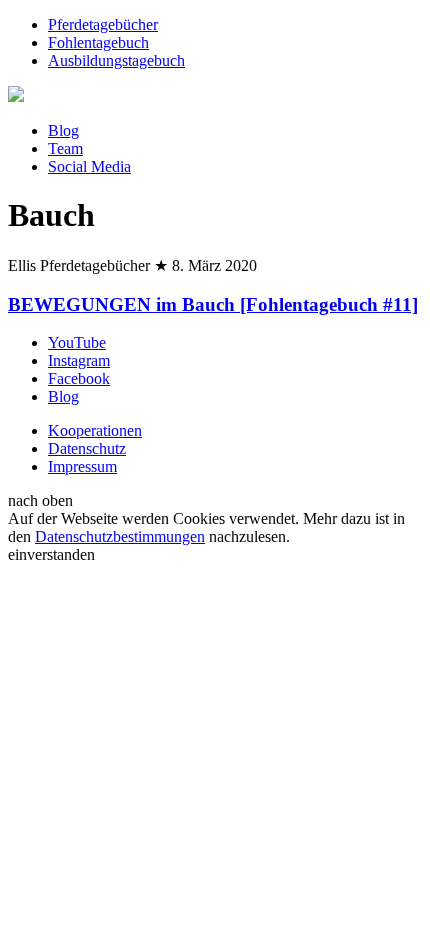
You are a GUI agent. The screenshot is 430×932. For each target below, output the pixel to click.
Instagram (79, 360)
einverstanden (51, 554)
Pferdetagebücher (103, 24)
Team (65, 148)
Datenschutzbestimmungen (120, 536)
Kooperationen (95, 430)
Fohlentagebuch (98, 42)
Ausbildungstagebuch (116, 60)
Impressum (82, 466)
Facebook (79, 378)
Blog (63, 130)
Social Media (89, 166)
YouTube (77, 342)
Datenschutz (87, 448)
